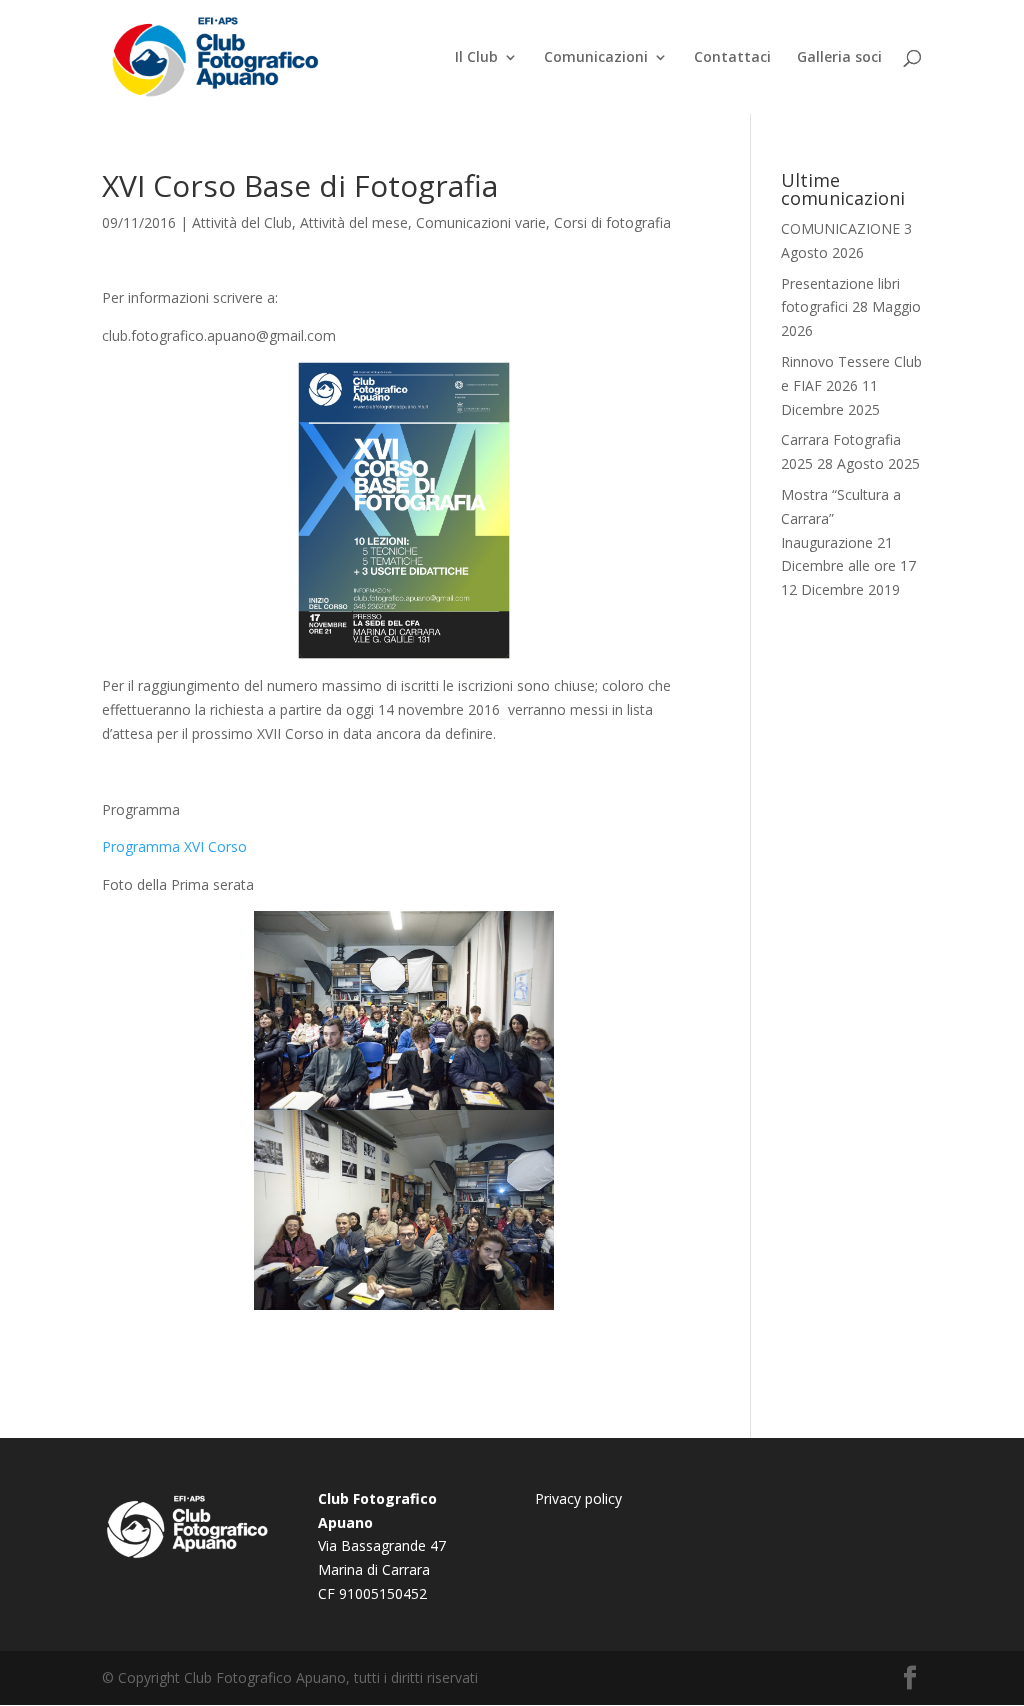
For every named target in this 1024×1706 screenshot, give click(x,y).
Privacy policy (578, 1498)
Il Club (476, 58)
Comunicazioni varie (481, 222)
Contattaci (732, 58)
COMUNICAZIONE (840, 228)
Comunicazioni (596, 58)
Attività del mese (354, 222)
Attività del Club (242, 222)
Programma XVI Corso (174, 846)
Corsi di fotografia (612, 222)
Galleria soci (839, 58)
